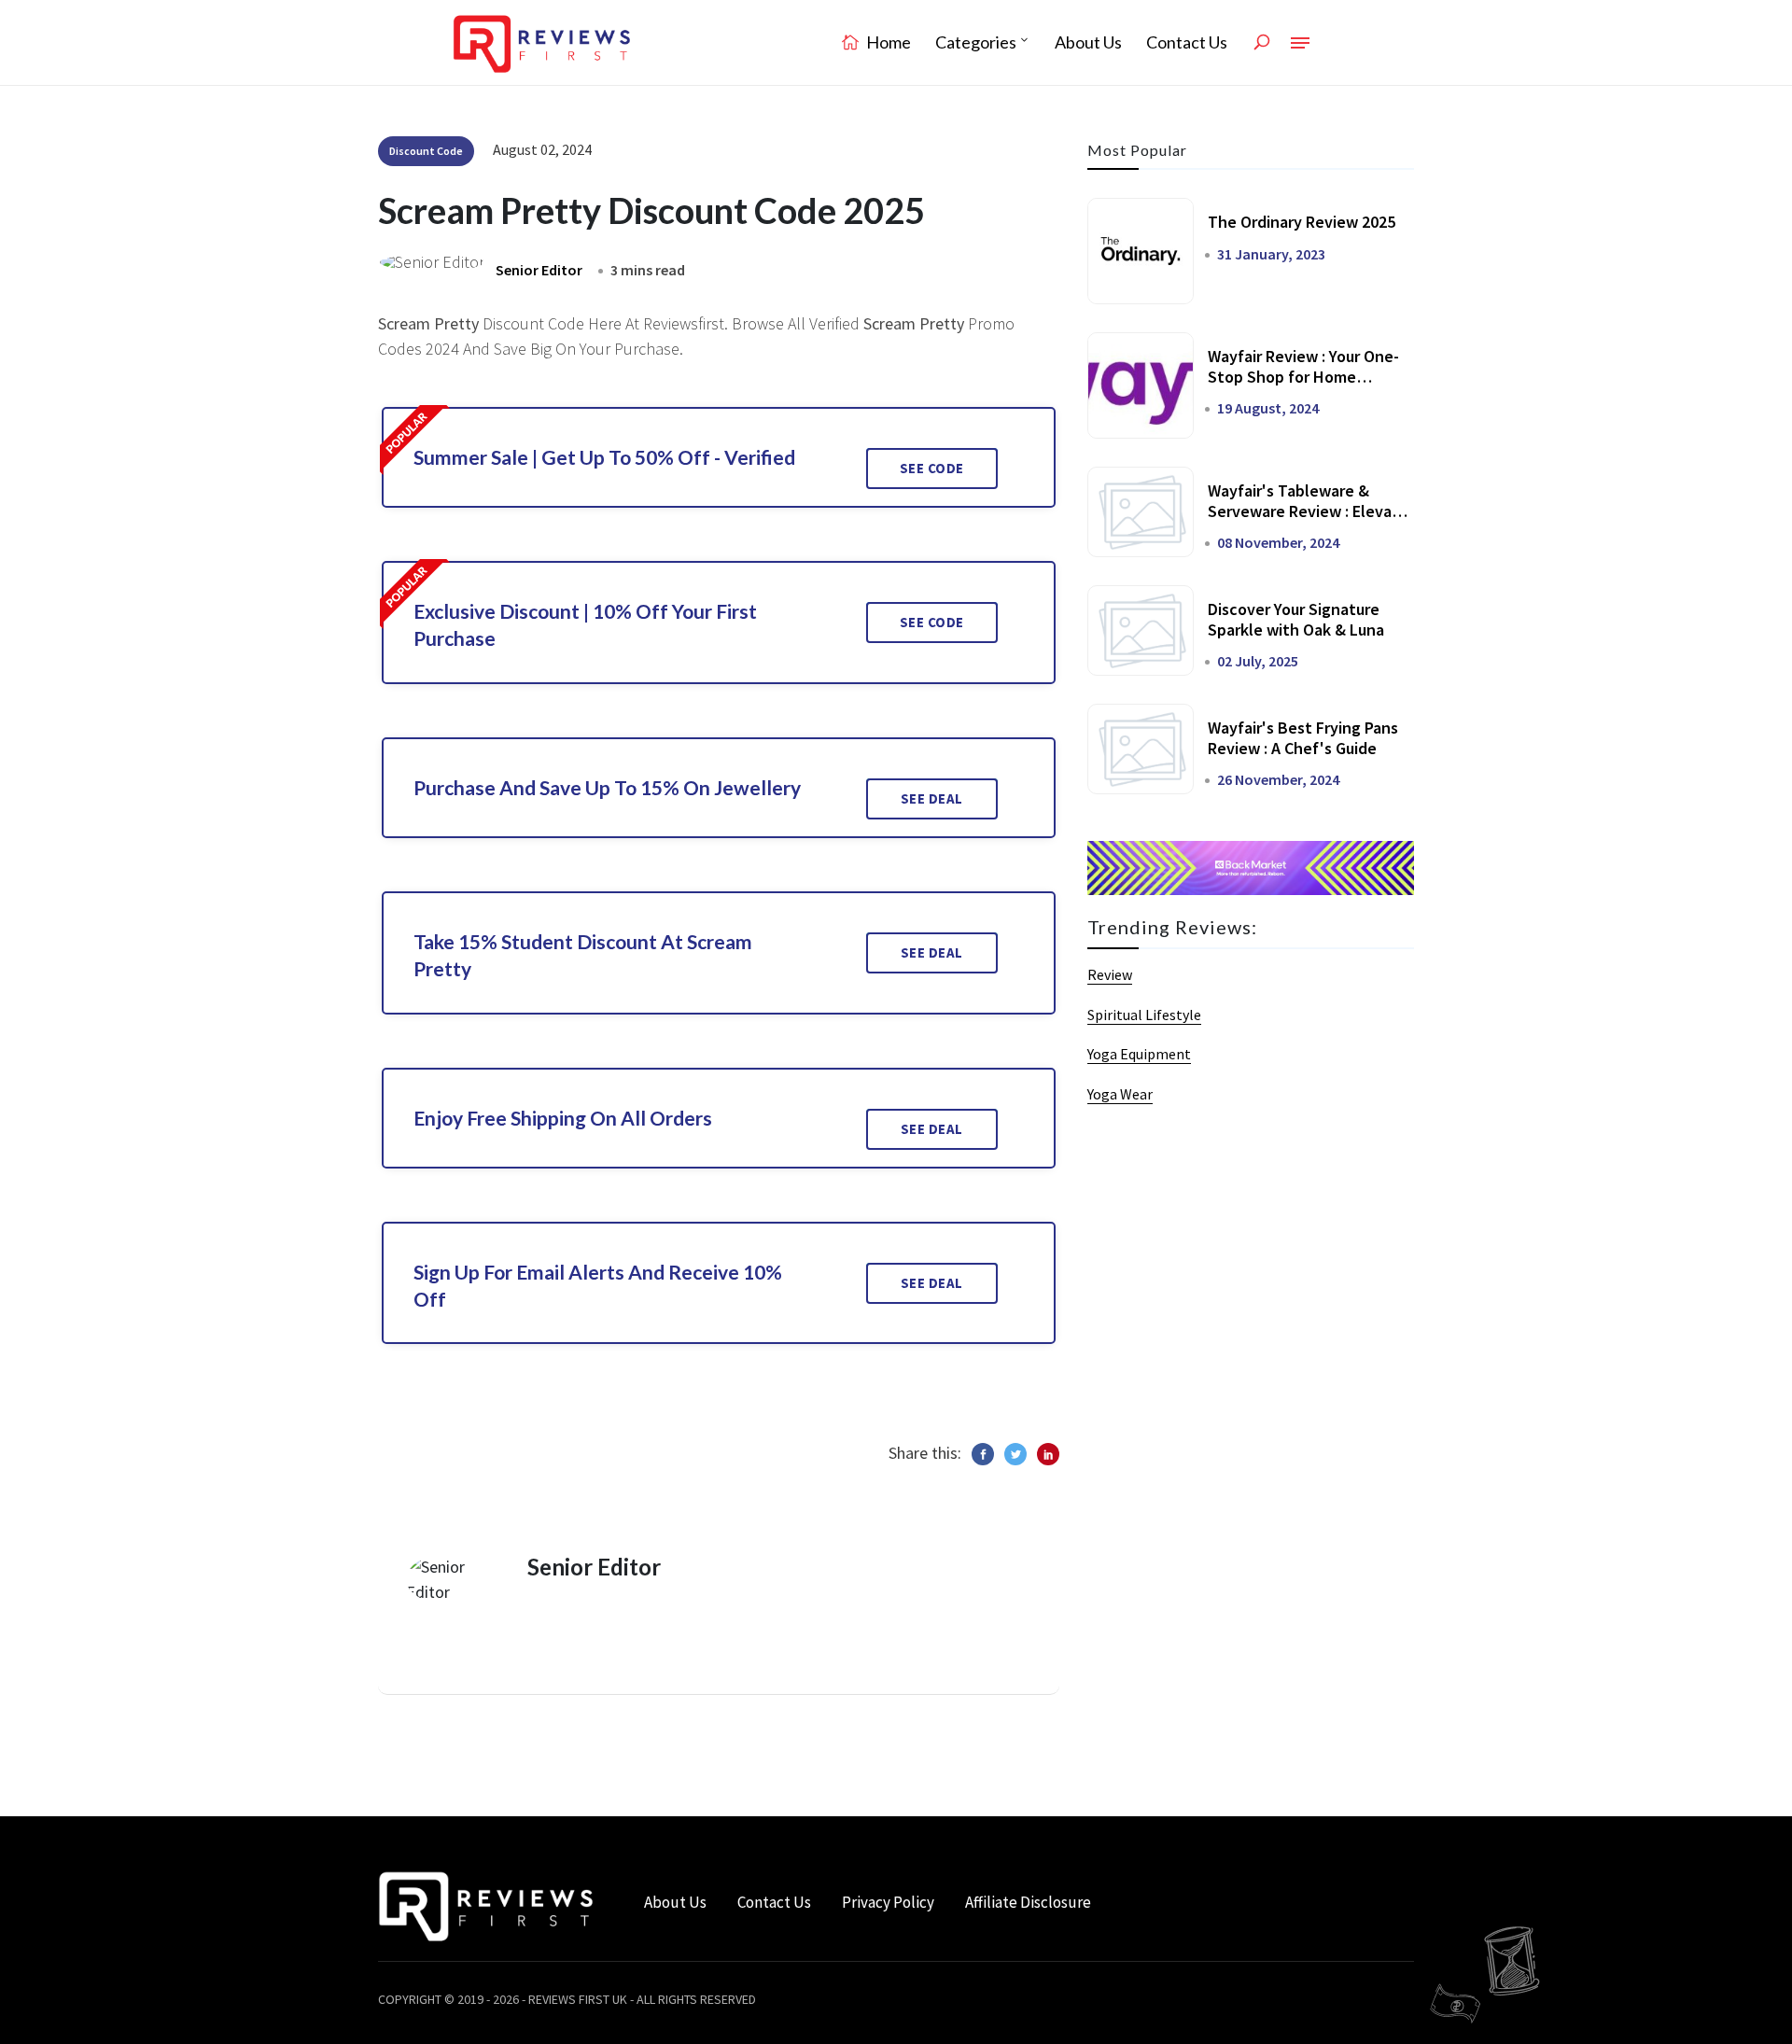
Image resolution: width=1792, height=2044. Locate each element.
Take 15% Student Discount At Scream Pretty (583, 955)
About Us (1088, 42)
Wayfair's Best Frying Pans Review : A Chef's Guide (1303, 738)
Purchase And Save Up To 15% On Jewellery (607, 787)
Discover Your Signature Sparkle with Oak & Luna (1296, 619)
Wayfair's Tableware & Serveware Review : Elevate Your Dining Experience (1308, 511)
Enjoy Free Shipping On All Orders (563, 1118)
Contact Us (1187, 42)
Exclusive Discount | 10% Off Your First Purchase (585, 624)
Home (887, 42)
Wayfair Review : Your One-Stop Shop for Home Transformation (1303, 376)
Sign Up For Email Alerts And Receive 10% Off (598, 1285)
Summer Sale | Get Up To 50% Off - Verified (604, 457)
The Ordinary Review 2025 (1302, 222)
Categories (976, 42)
